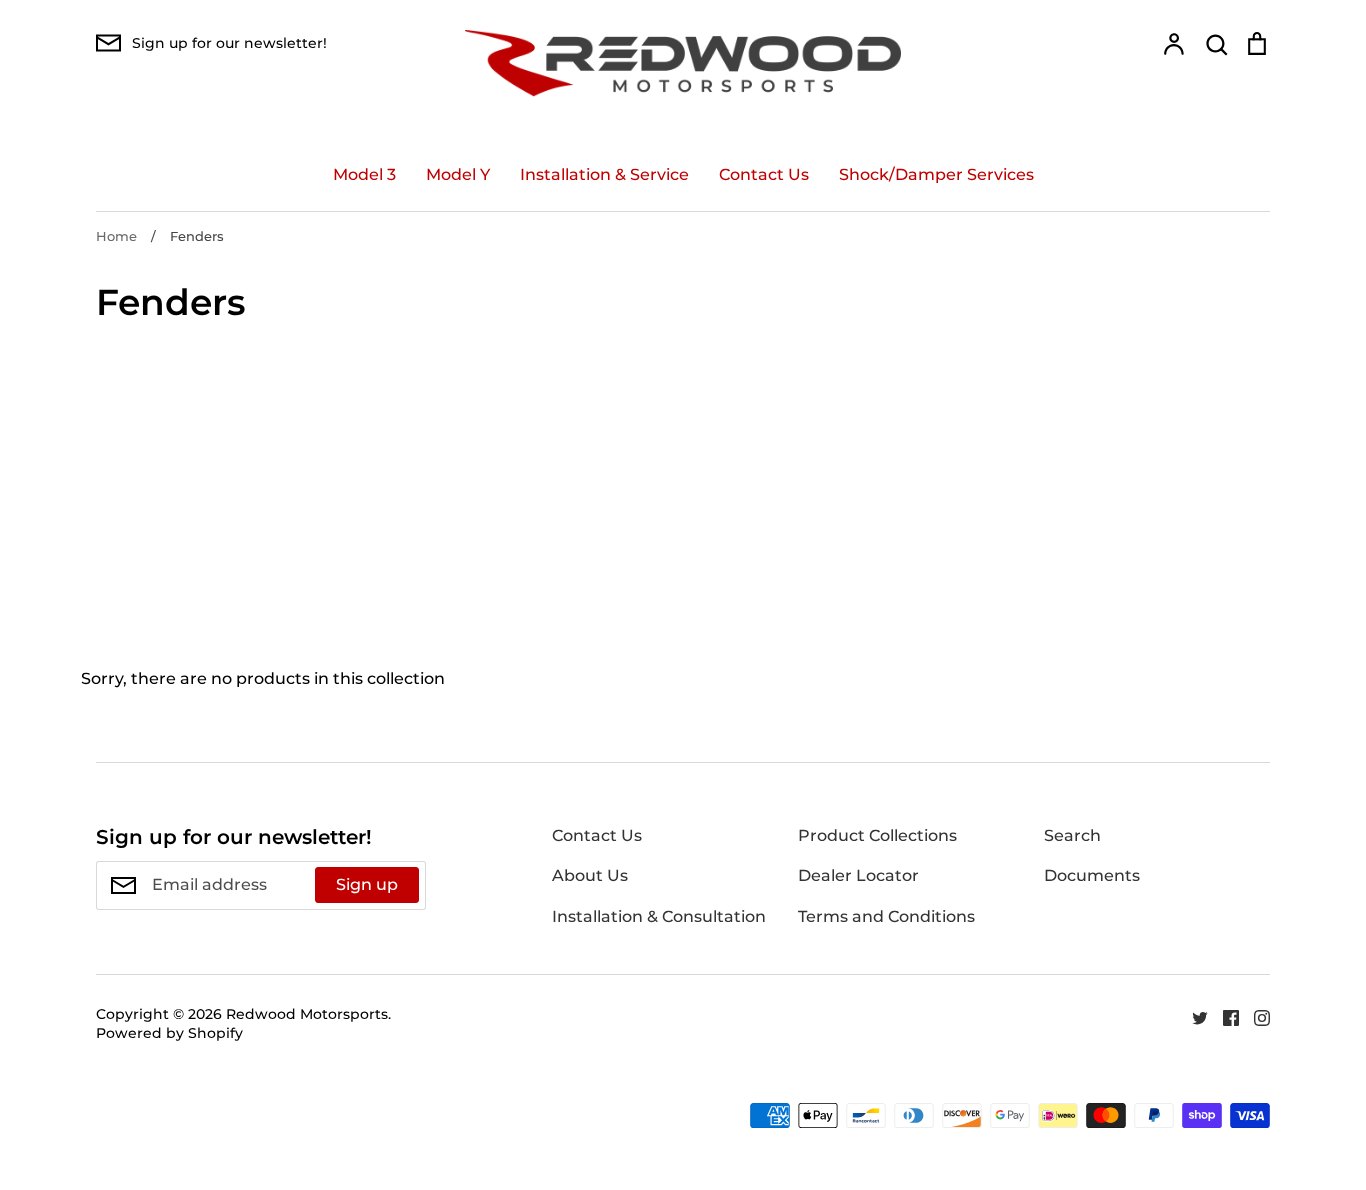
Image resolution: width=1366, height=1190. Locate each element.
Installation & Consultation (659, 916)
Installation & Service (604, 174)
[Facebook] (1223, 1017)
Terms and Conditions (886, 916)
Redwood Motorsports (307, 1014)
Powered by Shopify (169, 1033)
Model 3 (364, 174)
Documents (1092, 875)
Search (1072, 835)
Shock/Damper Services (936, 174)
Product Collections (877, 835)
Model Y (458, 174)
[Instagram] (1254, 1017)
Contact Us (764, 174)
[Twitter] (1192, 1017)
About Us (590, 875)
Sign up (367, 884)
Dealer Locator (858, 875)
